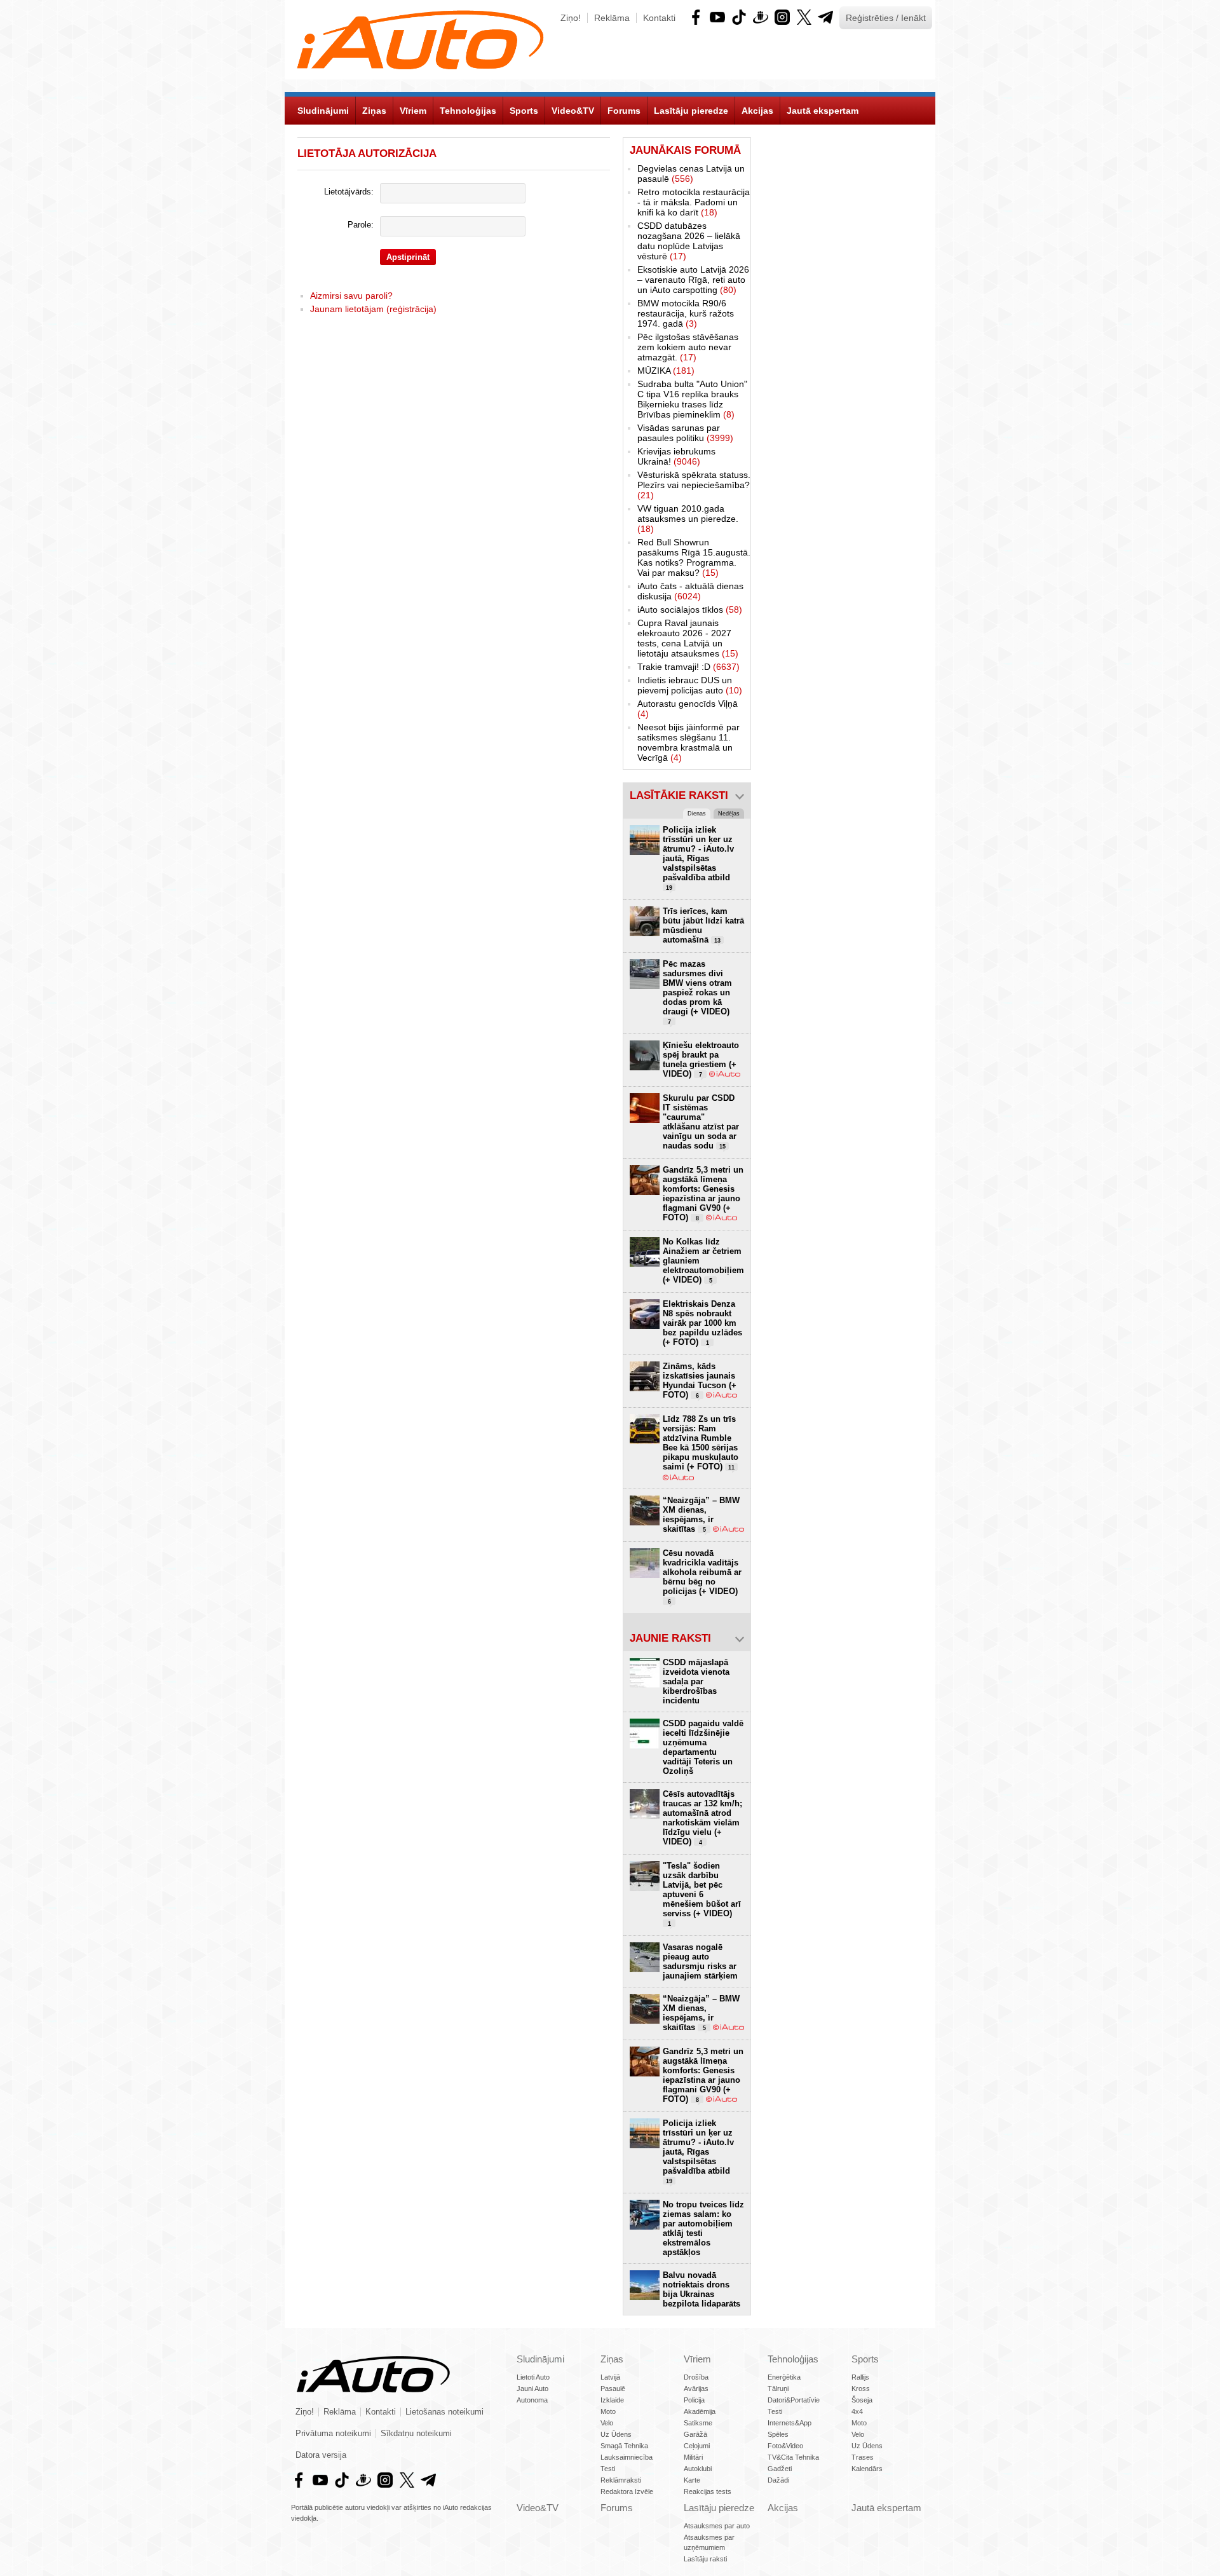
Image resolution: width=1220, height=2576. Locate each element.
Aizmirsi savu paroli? (351, 296)
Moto (608, 2411)
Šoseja (862, 2400)
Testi (608, 2469)
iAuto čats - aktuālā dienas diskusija (690, 591)
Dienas (697, 814)
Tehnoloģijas (793, 2359)
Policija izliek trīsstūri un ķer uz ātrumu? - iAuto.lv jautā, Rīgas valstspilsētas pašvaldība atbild (698, 858)
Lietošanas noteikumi (444, 2412)
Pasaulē (613, 2389)
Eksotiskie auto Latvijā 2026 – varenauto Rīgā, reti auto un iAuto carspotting (693, 280)
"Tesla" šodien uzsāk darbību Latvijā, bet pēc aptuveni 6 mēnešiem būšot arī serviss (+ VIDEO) (702, 1894)
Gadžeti (780, 2469)
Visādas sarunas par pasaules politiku (685, 433)
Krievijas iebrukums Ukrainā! (676, 456)
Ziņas (612, 2359)
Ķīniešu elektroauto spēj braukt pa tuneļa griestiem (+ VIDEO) (701, 1060)
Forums (617, 2508)
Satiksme (698, 2423)
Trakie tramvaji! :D (688, 667)
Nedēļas (729, 814)
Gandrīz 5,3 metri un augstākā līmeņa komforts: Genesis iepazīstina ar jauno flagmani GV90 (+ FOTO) (703, 1194)
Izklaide (612, 2400)
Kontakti (659, 18)
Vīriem (697, 2359)
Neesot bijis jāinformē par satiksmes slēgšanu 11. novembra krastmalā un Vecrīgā (688, 742)
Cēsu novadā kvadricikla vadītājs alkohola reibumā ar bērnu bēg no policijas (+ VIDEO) (702, 1577)
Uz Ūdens (616, 2434)
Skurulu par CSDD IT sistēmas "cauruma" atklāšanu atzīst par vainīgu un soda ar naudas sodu (701, 1122)
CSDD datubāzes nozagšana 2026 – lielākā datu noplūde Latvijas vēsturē (689, 241)
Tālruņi (778, 2389)
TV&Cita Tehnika (793, 2457)
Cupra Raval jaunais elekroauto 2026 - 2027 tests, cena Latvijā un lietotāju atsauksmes (688, 638)
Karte (692, 2480)
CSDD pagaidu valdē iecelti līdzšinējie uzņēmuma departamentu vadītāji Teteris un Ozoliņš (703, 1747)
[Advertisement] (843, 328)
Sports (865, 2359)
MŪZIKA (666, 371)
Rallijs (860, 2377)
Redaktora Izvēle (627, 2491)
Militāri (693, 2457)
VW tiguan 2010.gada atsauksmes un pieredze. (688, 519)
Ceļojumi (697, 2446)
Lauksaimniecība (627, 2457)
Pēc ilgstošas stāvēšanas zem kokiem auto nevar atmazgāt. (688, 347)
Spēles (778, 2434)
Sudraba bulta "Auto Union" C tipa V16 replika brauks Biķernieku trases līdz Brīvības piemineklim (692, 399)
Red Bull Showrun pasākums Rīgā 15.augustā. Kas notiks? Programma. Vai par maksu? (694, 557)
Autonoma (532, 2400)
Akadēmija (700, 2411)
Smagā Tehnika (624, 2446)
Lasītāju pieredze (719, 2508)
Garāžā (695, 2434)
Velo (607, 2423)
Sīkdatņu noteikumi (416, 2434)
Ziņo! (571, 18)
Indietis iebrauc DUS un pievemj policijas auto (690, 685)
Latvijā (610, 2377)
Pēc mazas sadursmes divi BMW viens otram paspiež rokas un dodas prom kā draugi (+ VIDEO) (697, 992)
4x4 (857, 2411)
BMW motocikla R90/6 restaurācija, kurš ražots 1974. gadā (686, 313)
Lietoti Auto (533, 2377)
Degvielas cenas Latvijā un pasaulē (691, 174)
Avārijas (696, 2389)
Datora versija (321, 2455)
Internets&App (790, 2423)
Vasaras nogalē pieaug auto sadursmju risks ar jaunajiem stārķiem (700, 1961)
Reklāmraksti (621, 2480)
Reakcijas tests (708, 2491)
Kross (861, 2389)
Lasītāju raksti (705, 2559)
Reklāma (612, 18)
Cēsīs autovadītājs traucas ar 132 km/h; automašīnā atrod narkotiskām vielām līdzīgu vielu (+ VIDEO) (702, 1818)
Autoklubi (698, 2469)
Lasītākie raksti (679, 795)
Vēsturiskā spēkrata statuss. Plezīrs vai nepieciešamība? (694, 485)
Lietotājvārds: (349, 192)
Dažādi (778, 2480)
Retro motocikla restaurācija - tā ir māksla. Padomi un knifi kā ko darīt (694, 202)
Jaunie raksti (670, 1638)
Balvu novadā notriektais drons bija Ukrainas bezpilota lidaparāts (701, 2289)
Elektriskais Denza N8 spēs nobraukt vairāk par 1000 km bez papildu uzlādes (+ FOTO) (702, 1323)
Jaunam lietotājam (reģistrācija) (373, 309)
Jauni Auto (532, 2389)
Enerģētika (784, 2377)
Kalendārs (867, 2469)
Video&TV (538, 2508)
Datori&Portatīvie (794, 2400)
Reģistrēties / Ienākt (886, 18)
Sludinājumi (540, 2359)
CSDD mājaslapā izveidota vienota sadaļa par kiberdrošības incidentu (696, 1681)
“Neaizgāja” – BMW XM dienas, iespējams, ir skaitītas (701, 1515)
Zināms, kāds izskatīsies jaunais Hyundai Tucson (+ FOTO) (700, 1380)
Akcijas (783, 2508)
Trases (863, 2457)
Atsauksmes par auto (717, 2526)
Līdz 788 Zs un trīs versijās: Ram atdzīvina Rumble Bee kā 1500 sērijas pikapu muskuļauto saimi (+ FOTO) (701, 1443)
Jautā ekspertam (886, 2508)
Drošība (696, 2377)
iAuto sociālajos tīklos (690, 610)
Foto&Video (785, 2446)
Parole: (361, 225)
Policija (694, 2400)
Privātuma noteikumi (333, 2434)
